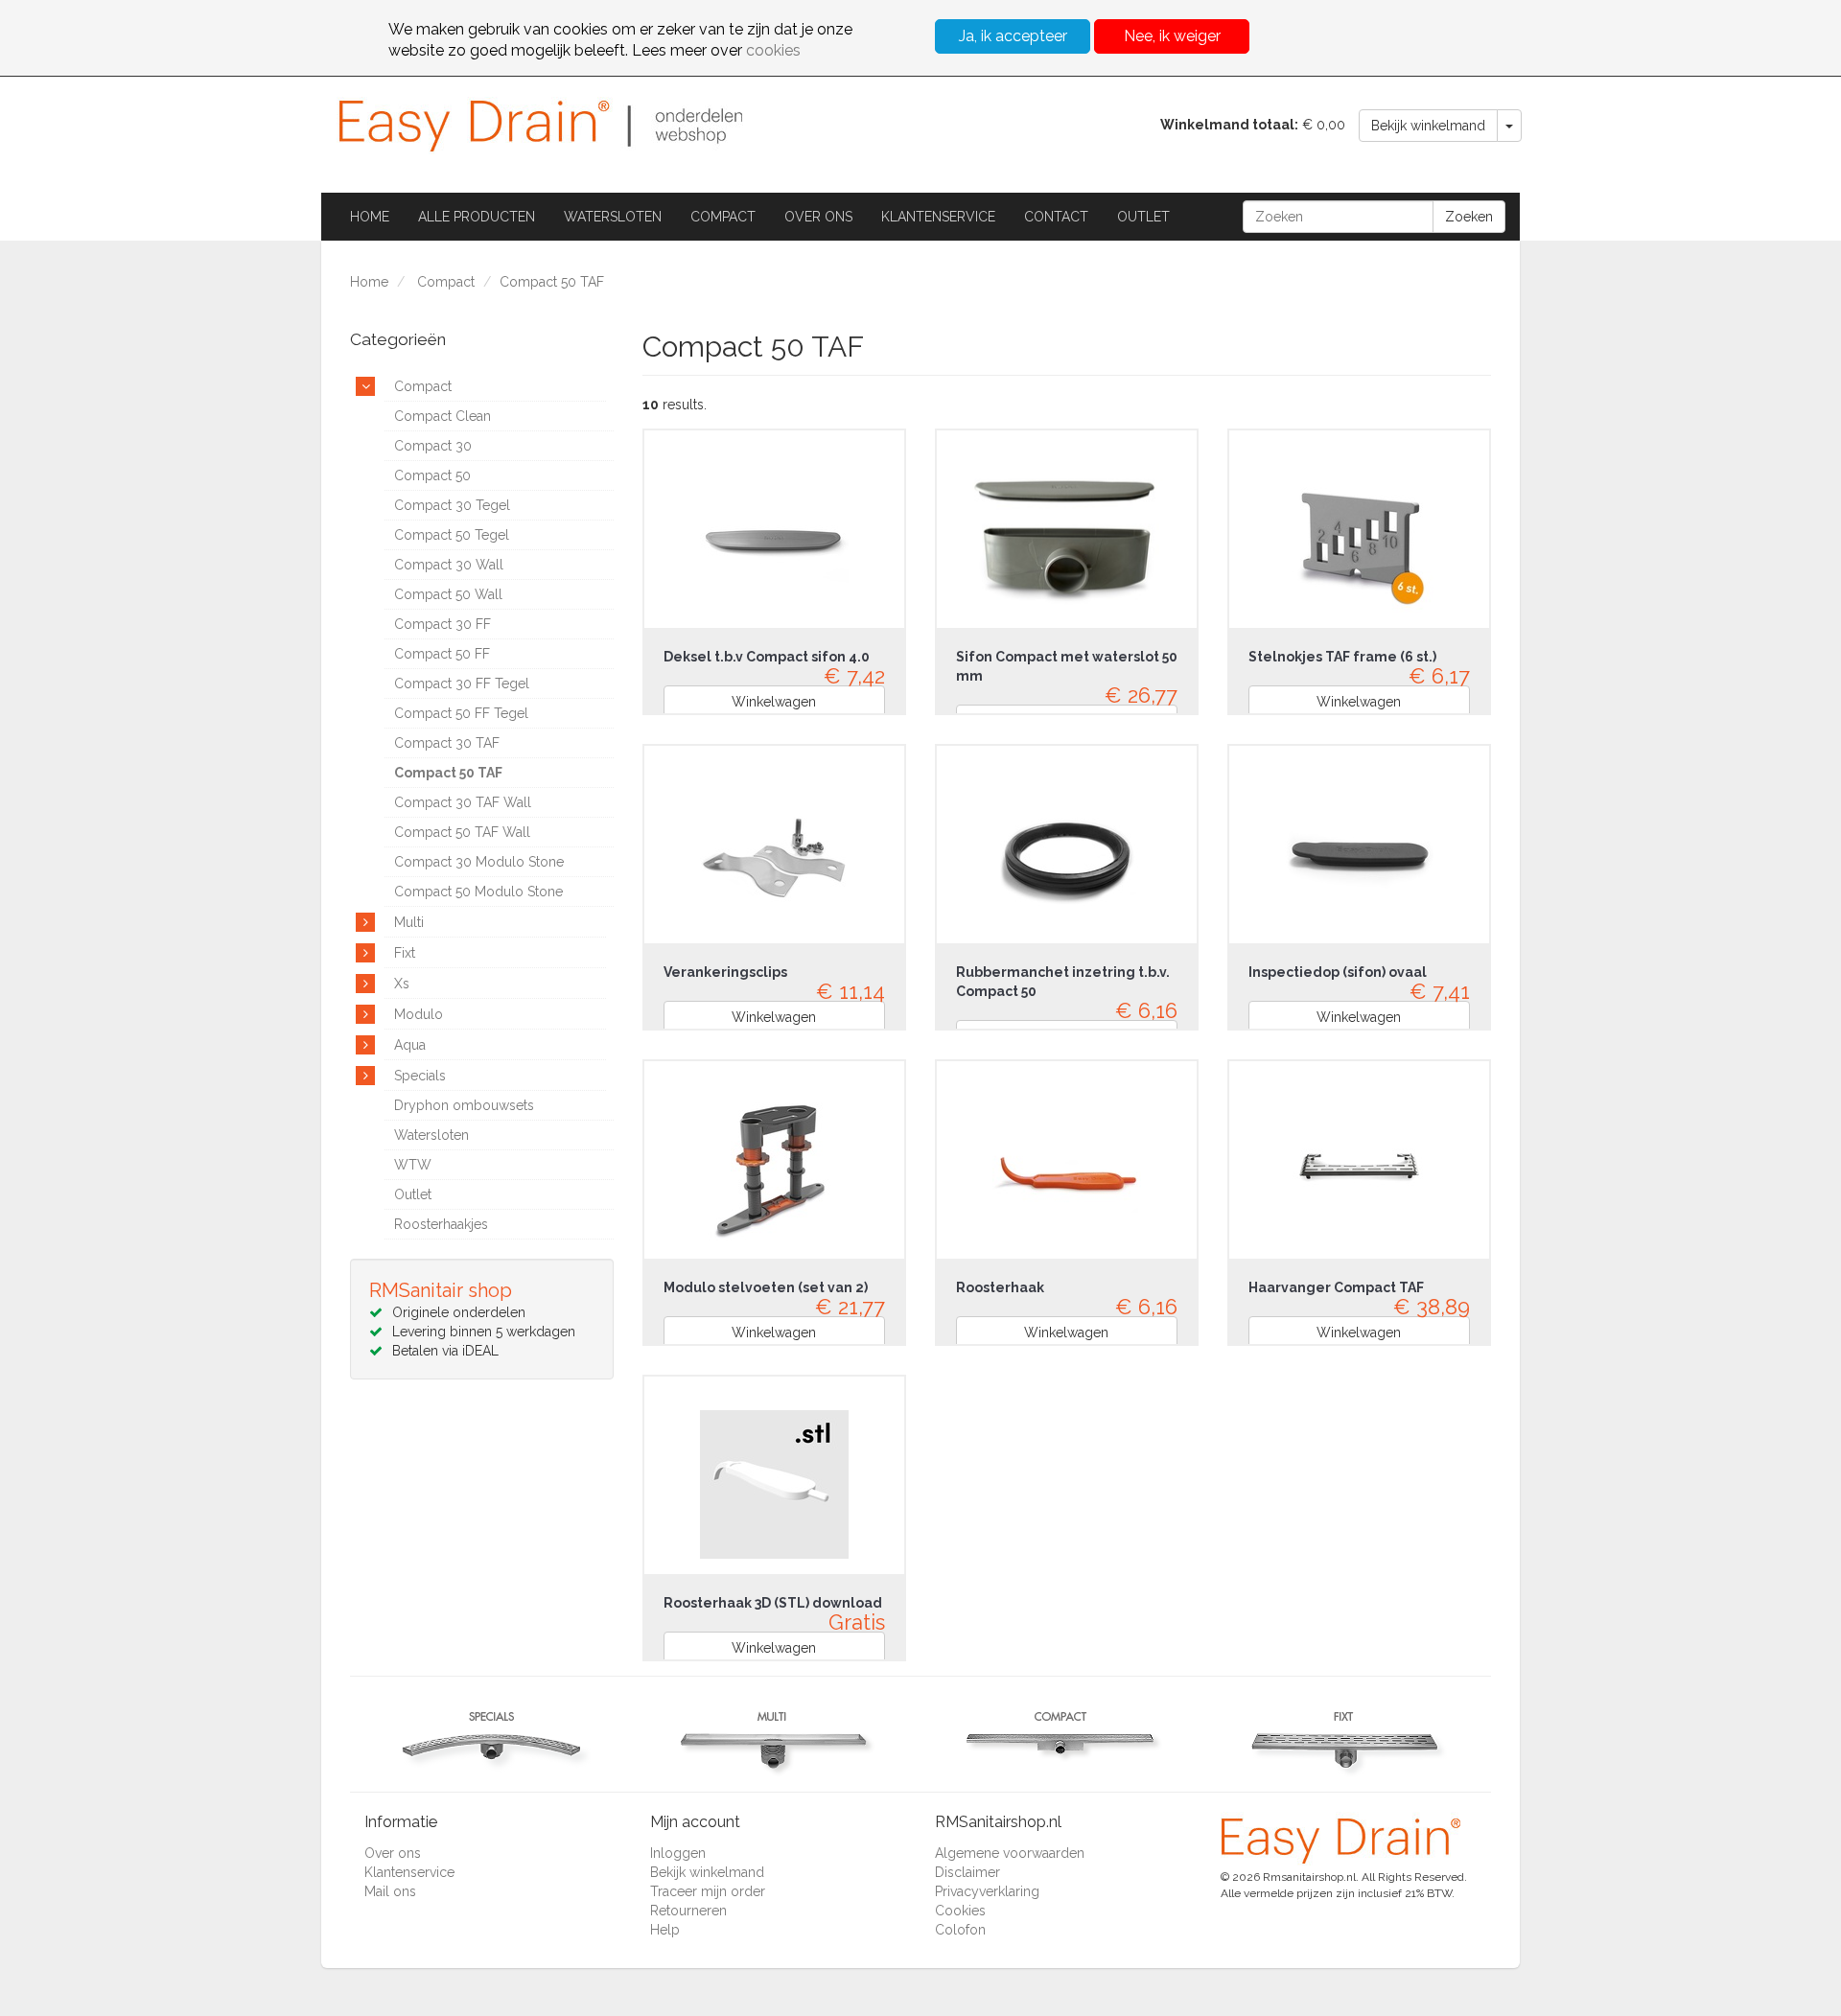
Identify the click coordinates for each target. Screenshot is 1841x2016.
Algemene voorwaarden (1010, 1853)
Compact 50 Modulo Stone (478, 892)
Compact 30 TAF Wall (463, 802)
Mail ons (390, 1891)
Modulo (419, 1014)
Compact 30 (433, 446)
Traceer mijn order (708, 1891)
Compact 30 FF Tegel (462, 684)
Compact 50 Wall (448, 594)
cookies (773, 50)
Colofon (960, 1930)
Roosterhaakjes (441, 1224)
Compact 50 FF (442, 654)
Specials (420, 1076)
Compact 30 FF (443, 624)
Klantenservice (938, 217)
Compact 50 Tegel (452, 535)
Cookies (960, 1911)
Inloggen (678, 1853)
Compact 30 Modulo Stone (479, 862)
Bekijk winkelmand (1428, 126)
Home (370, 217)
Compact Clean (443, 416)
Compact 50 (432, 475)
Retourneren (688, 1911)
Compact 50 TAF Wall (462, 832)
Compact (723, 217)
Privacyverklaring (987, 1891)
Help (665, 1930)
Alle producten (477, 217)
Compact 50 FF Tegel (461, 713)
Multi (409, 922)
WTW (413, 1165)
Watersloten (613, 217)
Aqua (410, 1045)
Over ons (818, 217)
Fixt (405, 953)
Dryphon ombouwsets (464, 1105)
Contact (1056, 217)
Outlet (1143, 217)
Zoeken (1469, 217)
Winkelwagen (774, 702)
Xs (402, 984)
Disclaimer (967, 1872)
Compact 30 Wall (449, 565)
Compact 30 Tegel (452, 505)
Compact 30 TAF (447, 743)
